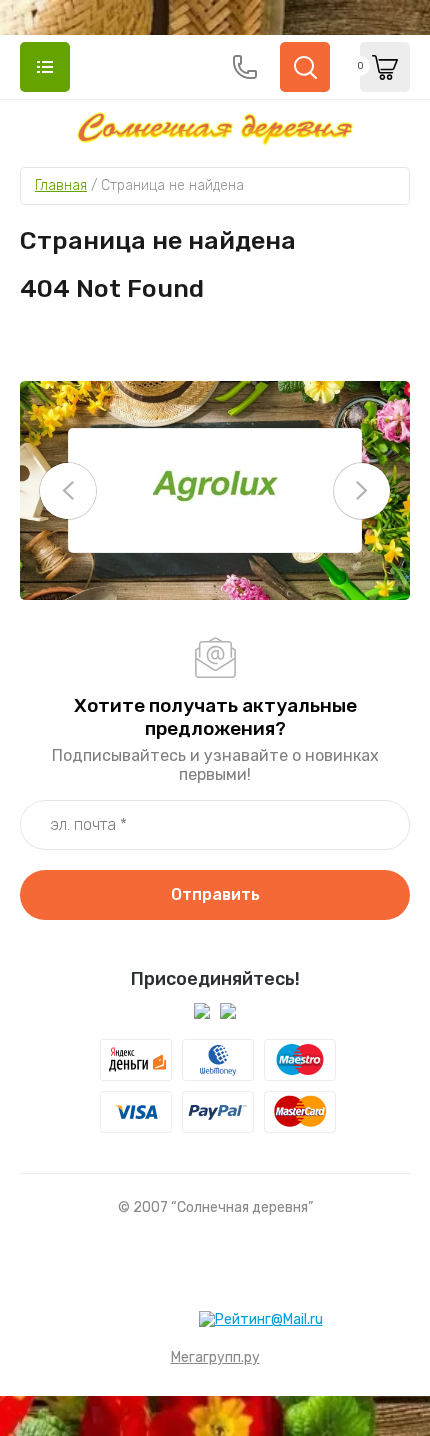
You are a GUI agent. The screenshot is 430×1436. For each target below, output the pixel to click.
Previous (68, 491)
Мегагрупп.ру (215, 1357)
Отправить (215, 894)
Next (362, 491)
